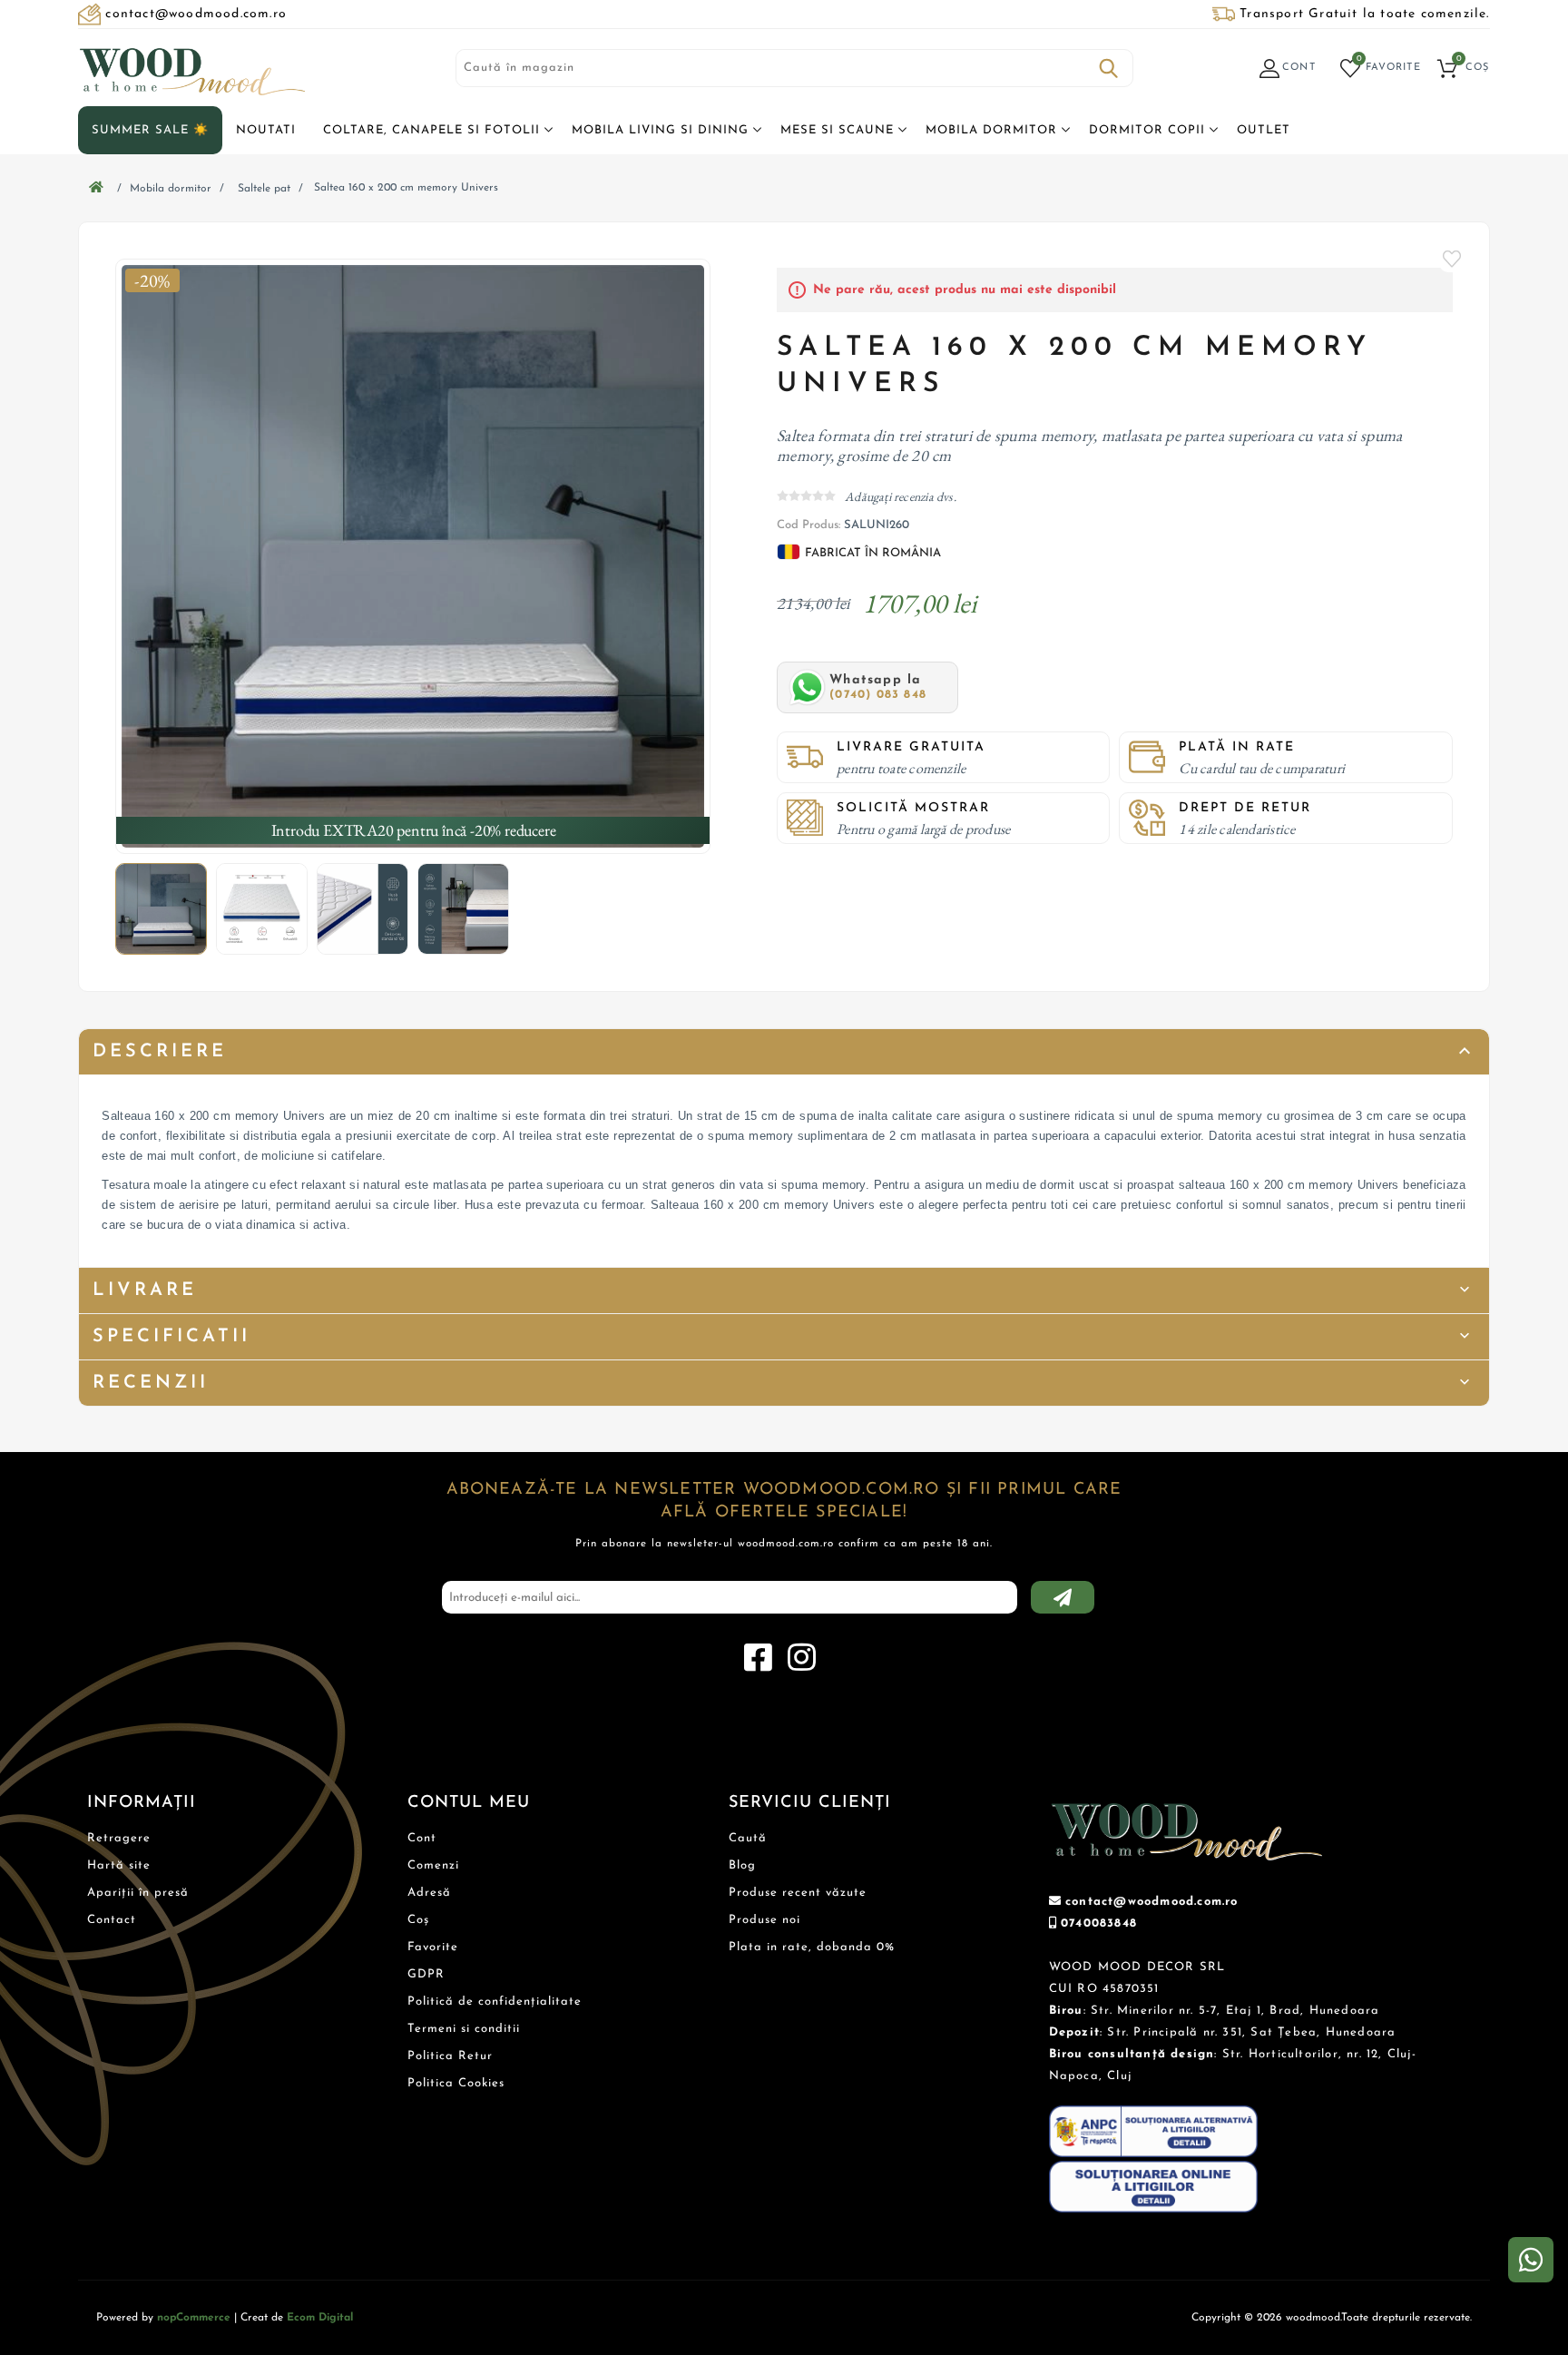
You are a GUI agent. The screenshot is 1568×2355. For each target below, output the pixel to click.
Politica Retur (450, 2056)
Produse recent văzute (798, 1893)
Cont (422, 1838)
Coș (418, 1920)
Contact (112, 1920)
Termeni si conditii (464, 2029)
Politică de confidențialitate (495, 2002)
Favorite (1453, 259)
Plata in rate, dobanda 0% (812, 1947)
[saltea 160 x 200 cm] (413, 556)
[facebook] (758, 1658)
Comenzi (433, 1865)
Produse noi (764, 1920)
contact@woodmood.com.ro (1152, 1902)
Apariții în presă (138, 1893)
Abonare (1063, 1597)
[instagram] (801, 1658)
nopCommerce (194, 2318)
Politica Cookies (456, 2083)
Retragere (119, 1838)
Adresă (429, 1893)
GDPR (426, 1974)
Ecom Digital (320, 2318)
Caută (1109, 68)
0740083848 (1099, 1923)
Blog (742, 1865)
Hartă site (119, 1865)
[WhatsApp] (1531, 2260)
